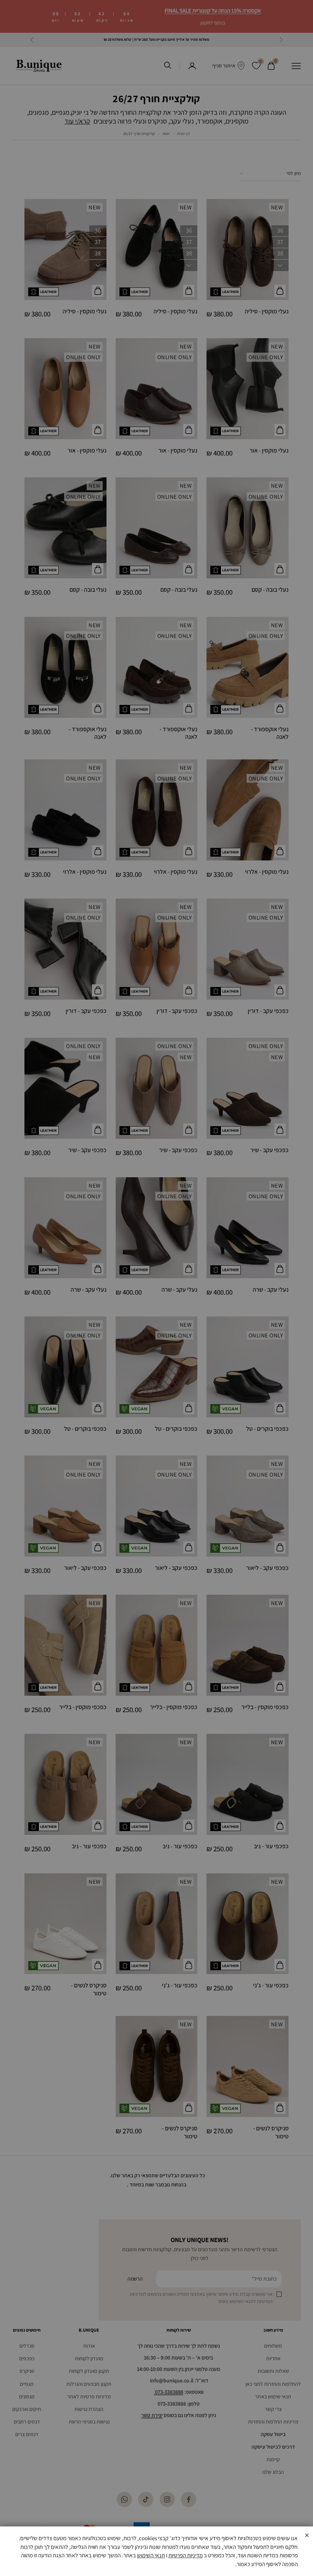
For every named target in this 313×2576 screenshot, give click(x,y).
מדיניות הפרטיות (186, 2555)
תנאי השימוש (151, 2555)
